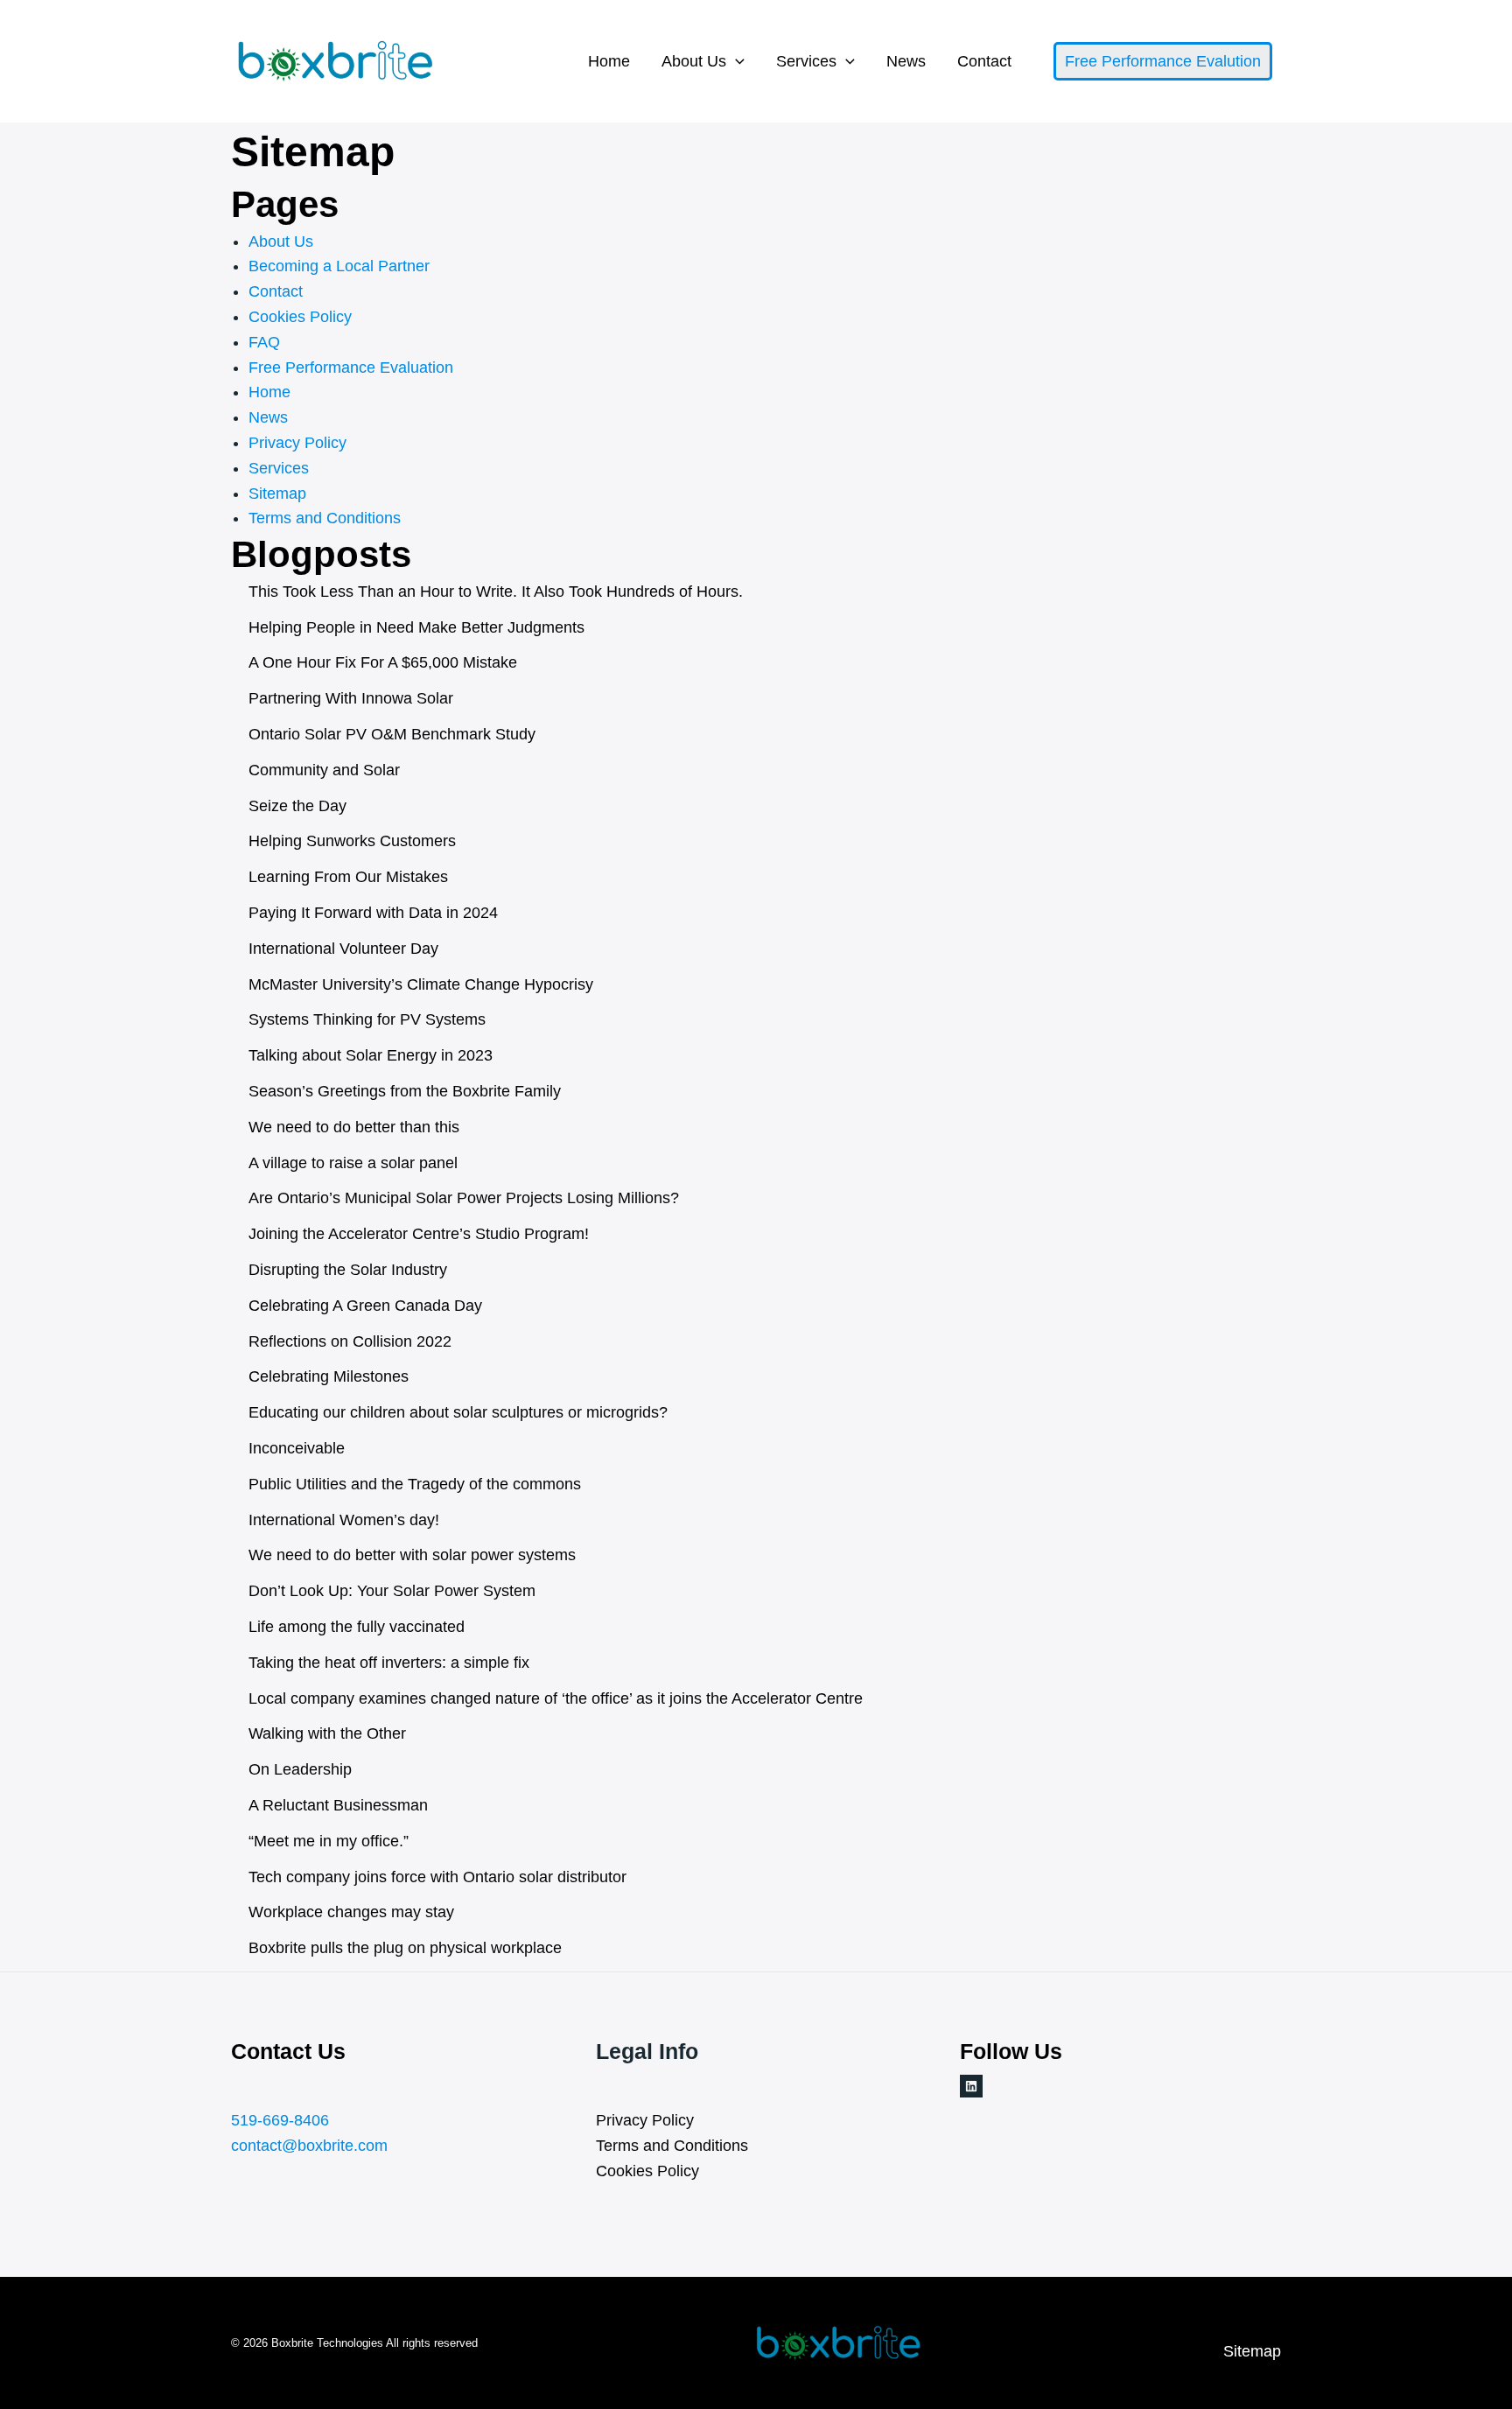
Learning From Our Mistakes (348, 877)
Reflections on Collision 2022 (350, 1341)
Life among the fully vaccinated (357, 1627)
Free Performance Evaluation (351, 368)
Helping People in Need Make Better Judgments (416, 627)
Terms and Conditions (325, 518)
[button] (735, 61)
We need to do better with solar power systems (412, 1555)
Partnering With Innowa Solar (351, 698)
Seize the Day (297, 806)
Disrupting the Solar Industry (348, 1270)
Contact (984, 61)
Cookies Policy (300, 317)
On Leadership (300, 1769)
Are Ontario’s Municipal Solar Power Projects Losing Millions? (464, 1198)
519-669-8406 (280, 2120)
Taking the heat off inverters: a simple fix (389, 1663)
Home (609, 61)
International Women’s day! (344, 1520)
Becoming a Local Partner (339, 266)
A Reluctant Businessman (338, 1805)
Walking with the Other (327, 1733)
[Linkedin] (971, 2086)
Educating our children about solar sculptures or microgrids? (458, 1412)
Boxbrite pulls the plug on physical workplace (405, 1948)
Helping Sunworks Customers (352, 841)
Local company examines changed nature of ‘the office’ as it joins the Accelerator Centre (556, 1698)
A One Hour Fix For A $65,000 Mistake (383, 662)
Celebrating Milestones (329, 1376)
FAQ (264, 342)
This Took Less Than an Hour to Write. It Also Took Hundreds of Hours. (496, 592)
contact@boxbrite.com (309, 2146)
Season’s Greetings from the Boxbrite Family (405, 1091)
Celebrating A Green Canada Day (365, 1306)
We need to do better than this (354, 1127)
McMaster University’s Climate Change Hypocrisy (421, 984)
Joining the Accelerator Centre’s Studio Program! (419, 1234)
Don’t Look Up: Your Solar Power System (392, 1591)
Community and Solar (324, 770)
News (906, 61)
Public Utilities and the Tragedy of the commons (415, 1484)
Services (806, 61)
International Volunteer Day (343, 949)
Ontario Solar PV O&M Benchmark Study (392, 734)
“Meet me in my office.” (329, 1841)
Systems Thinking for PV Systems (367, 1019)
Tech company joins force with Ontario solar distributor (437, 1877)
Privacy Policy (297, 443)
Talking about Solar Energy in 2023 (371, 1055)
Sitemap (277, 494)
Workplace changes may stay (351, 1912)
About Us (694, 61)
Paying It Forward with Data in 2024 (373, 913)
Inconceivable (297, 1448)
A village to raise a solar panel (353, 1163)
